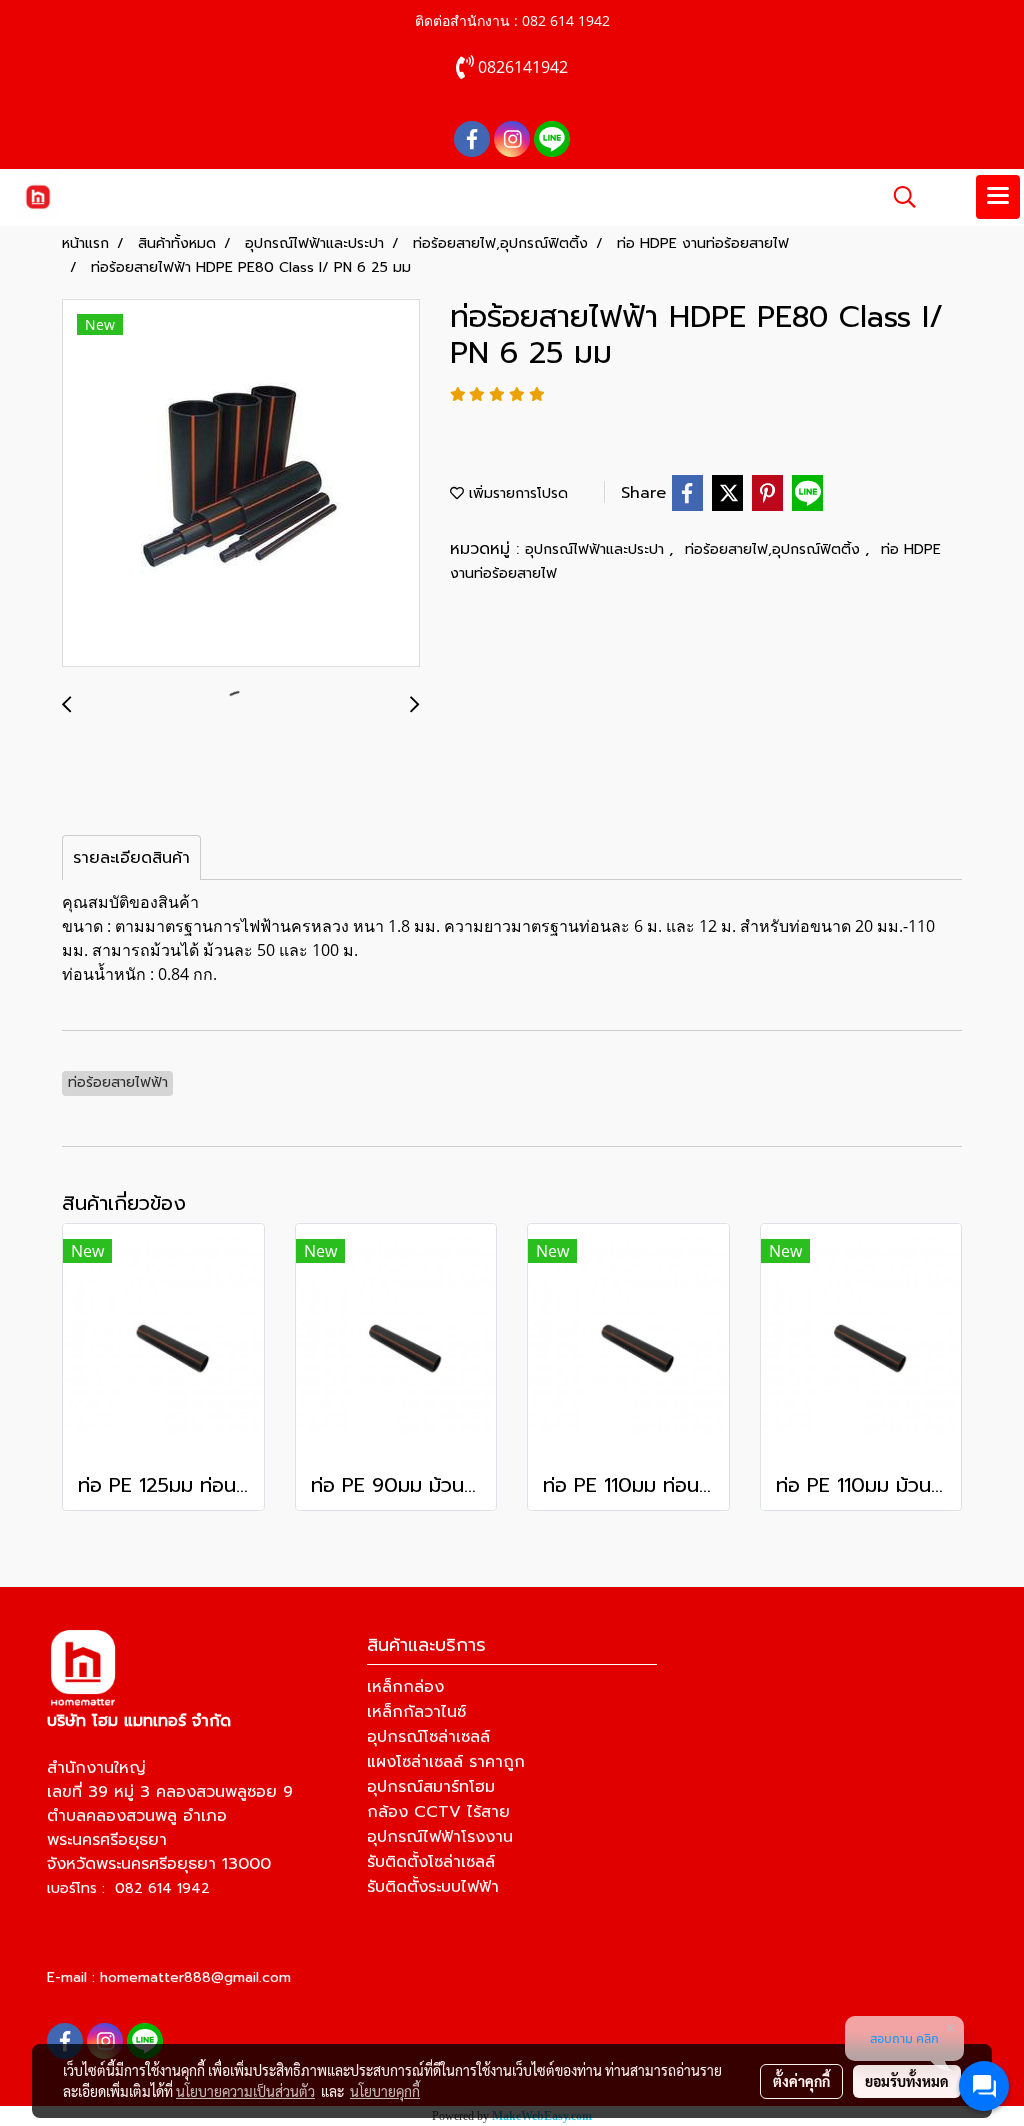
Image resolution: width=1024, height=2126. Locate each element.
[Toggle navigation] (998, 197)
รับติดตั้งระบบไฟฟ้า (433, 1887)
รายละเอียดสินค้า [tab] (131, 858)
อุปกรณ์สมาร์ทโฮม (431, 1787)
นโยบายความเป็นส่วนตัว (245, 2091)
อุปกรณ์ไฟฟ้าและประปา (597, 549)
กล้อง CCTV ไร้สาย (438, 1812)
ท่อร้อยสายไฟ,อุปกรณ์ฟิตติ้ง (775, 549)
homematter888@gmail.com (195, 1977)
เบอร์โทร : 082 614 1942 (128, 1888)
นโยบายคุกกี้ (385, 2091)
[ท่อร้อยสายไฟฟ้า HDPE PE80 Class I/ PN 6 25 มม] (241, 484)
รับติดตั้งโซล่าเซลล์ (431, 1862)
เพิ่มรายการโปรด (516, 493)
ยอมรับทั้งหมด (907, 2081)
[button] (898, 197)
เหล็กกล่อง (405, 1687)
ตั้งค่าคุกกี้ (801, 2081)
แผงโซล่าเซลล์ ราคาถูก (446, 1762)
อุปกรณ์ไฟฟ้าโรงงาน (440, 1837)
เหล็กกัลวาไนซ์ (416, 1712)
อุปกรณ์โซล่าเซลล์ (428, 1737)
